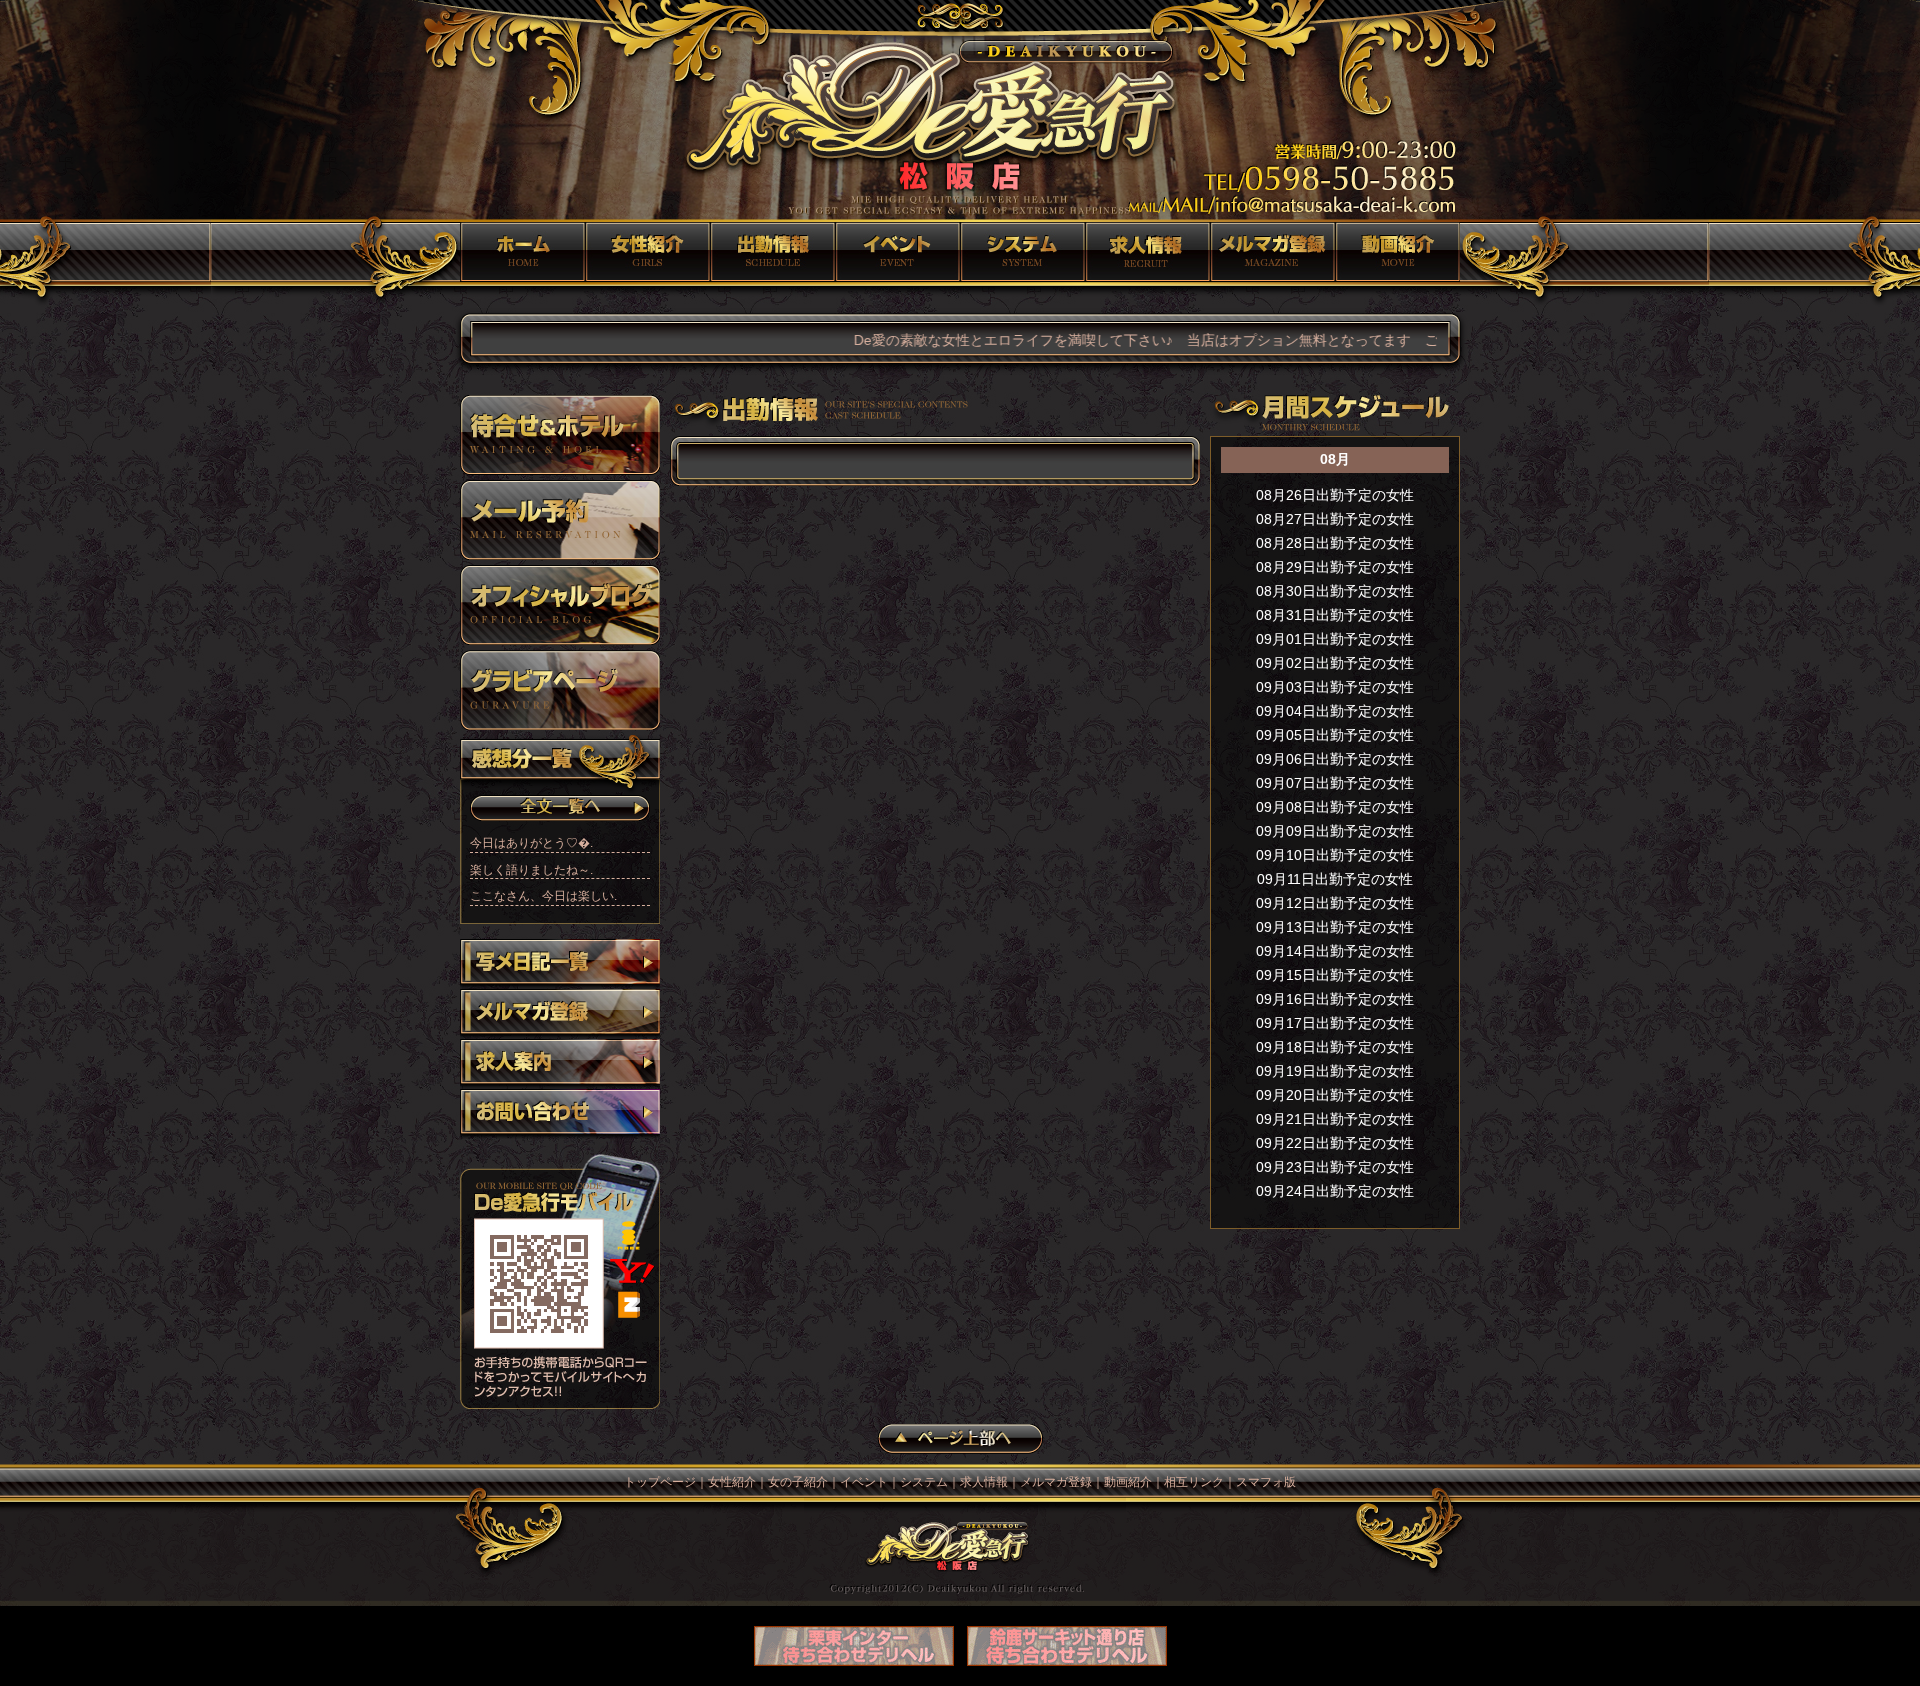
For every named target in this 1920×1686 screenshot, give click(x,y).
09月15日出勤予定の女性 (1335, 975)
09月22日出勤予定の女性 (1335, 1143)
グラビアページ (560, 690)
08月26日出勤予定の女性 (1335, 495)
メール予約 (560, 520)
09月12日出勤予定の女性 (1335, 903)
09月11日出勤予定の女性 (1335, 879)
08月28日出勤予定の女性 (1335, 543)
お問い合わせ (560, 1114)
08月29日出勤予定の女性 (1335, 567)
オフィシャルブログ (560, 605)
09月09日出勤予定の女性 (1335, 831)
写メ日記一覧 (560, 964)
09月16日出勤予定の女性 (1335, 999)
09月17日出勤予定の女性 (1335, 1023)
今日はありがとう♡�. (531, 843)
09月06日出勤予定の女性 (1335, 759)
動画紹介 (1397, 252)
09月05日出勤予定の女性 (1335, 735)
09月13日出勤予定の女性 (1335, 927)
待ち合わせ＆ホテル (560, 435)
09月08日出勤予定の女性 (1335, 807)
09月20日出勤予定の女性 (1335, 1095)
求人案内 (560, 1064)
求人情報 (1147, 252)
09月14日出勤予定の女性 (1335, 951)
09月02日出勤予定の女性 (1335, 663)
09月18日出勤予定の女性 (1335, 1047)
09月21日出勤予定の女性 (1335, 1119)
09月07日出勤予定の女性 (1335, 783)
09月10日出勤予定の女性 (1335, 855)
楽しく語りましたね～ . (531, 870)
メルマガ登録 (1272, 252)
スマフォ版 (1266, 1482)
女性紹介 (647, 252)
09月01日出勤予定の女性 (1335, 639)
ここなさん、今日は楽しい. (543, 896)
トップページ (522, 252)
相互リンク (1194, 1482)
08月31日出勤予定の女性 (1335, 615)
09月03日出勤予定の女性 (1335, 687)
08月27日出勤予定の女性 (1335, 519)
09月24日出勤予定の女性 (1335, 1191)
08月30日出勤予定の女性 (1335, 591)
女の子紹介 (772, 252)
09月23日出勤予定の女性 (1335, 1167)
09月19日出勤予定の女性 (1335, 1071)
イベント (897, 252)
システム (1022, 252)
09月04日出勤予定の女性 (1335, 711)
